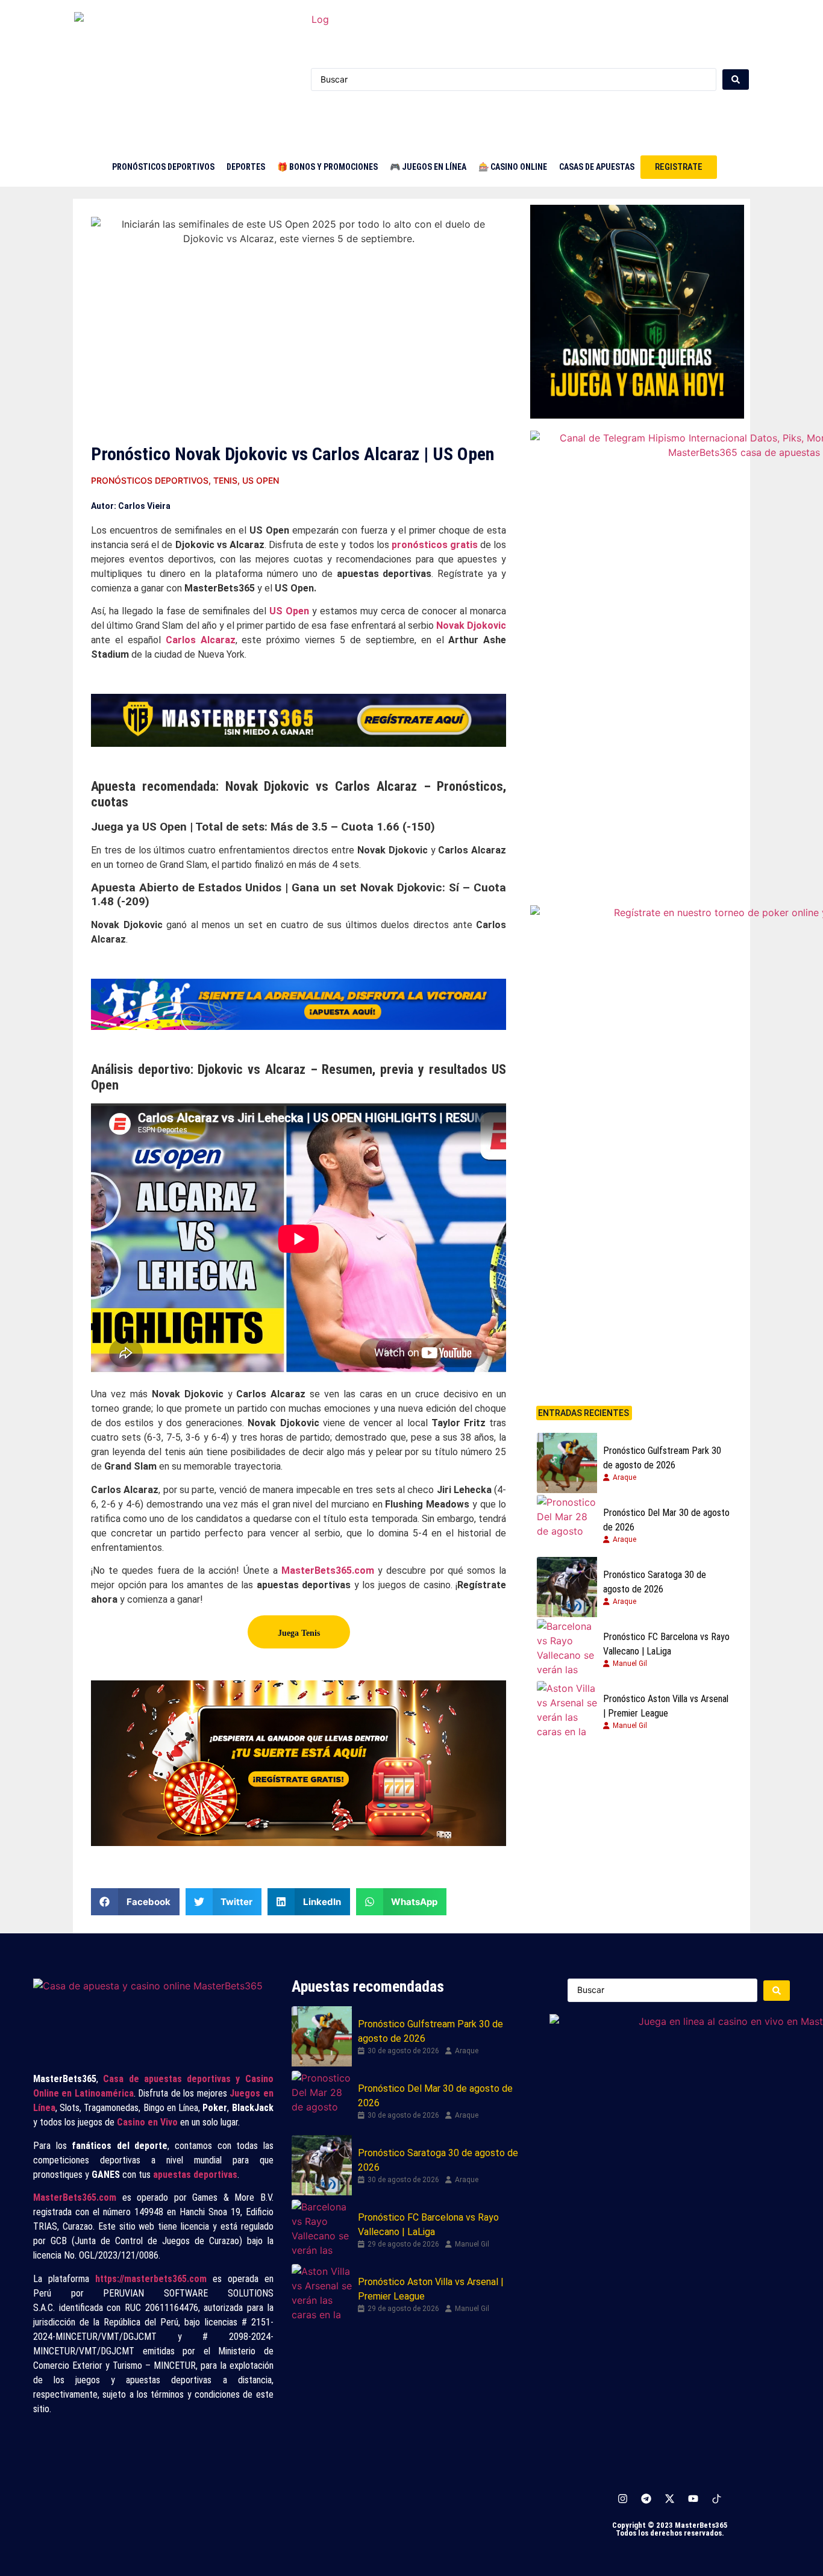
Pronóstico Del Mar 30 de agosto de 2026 (666, 1520)
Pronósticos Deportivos (163, 167)
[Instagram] (623, 2499)
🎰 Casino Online (513, 167)
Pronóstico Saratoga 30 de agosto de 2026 (655, 1582)
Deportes (246, 167)
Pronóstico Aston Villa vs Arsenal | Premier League (666, 1706)
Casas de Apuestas (597, 167)
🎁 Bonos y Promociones (327, 167)
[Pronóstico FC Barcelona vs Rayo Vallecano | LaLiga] (567, 1649)
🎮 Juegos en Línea (428, 167)
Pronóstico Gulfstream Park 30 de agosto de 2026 (662, 1458)
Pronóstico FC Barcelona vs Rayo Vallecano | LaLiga (666, 1644)
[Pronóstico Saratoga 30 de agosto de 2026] (567, 1587)
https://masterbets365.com (151, 2279)
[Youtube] (693, 2499)
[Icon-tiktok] (717, 2499)
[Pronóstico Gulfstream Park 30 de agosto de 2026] (567, 1463)
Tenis (225, 480)
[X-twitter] (670, 2499)
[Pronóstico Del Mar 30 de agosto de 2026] (567, 1525)
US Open (261, 480)
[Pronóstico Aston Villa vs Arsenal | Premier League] (567, 1711)
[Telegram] (646, 2499)
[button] (135, 1902)
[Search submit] (736, 80)
